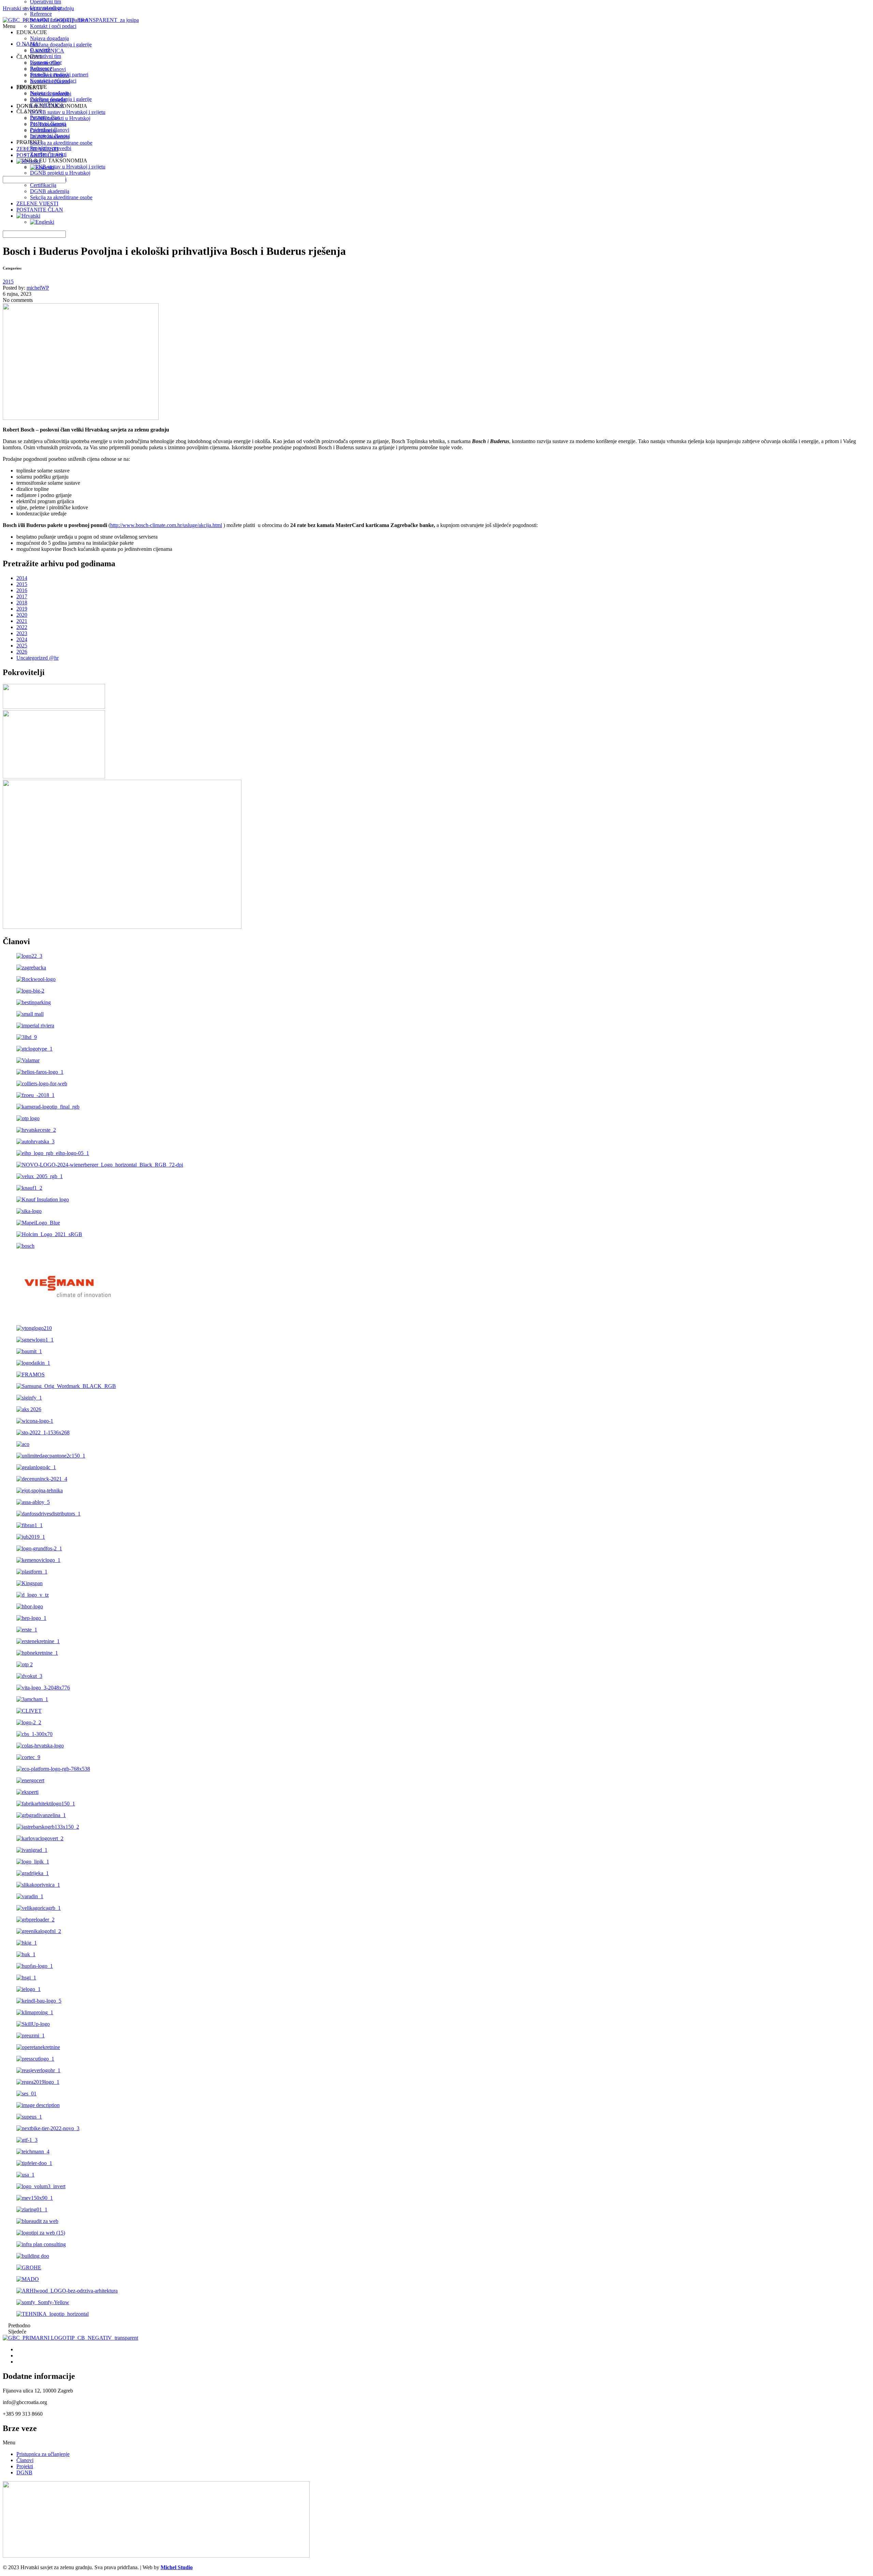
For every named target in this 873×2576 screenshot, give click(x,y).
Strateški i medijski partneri (59, 20)
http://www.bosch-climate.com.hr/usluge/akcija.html (166, 525)
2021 (22, 621)
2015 (8, 282)
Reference (41, 14)
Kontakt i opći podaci (53, 26)
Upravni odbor (46, 8)
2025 (22, 646)
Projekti (25, 2466)
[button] (436, 2443)
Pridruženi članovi (50, 75)
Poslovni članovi (48, 69)
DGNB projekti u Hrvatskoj (60, 118)
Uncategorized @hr (38, 658)
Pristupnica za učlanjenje (43, 2454)
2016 (22, 590)
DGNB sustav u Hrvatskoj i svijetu (68, 112)
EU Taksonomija (48, 124)
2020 (22, 615)
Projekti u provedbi (51, 94)
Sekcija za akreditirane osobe (61, 197)
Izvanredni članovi (50, 81)
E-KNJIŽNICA (47, 51)
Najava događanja (49, 38)
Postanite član (45, 63)
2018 (22, 603)
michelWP (38, 288)
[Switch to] (28, 216)
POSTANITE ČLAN (40, 210)
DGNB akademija (50, 191)
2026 (22, 652)
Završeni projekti (48, 100)
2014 (22, 578)
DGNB (24, 2472)
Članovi (25, 2460)
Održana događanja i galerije (61, 45)
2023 (22, 633)
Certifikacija (43, 185)
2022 (22, 627)
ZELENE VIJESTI (37, 203)
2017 (22, 596)
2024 (22, 639)
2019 (22, 609)
